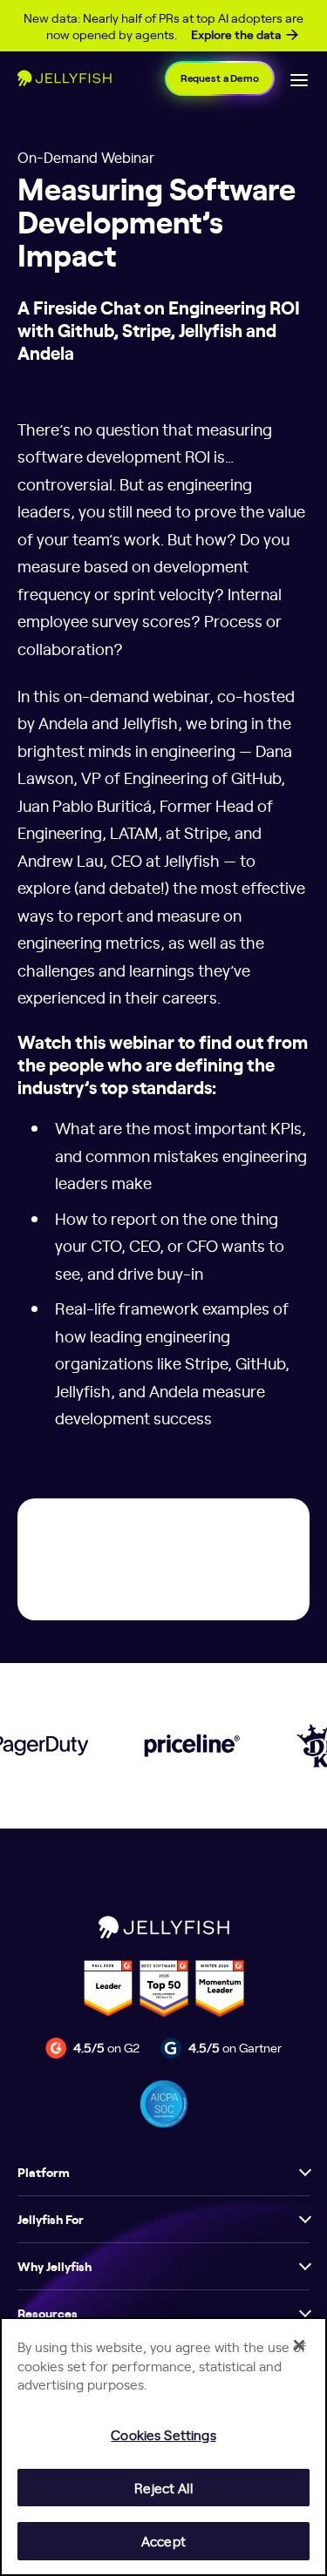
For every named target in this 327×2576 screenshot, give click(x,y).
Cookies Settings (163, 2434)
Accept (163, 2541)
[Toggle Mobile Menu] (299, 78)
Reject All (163, 2488)
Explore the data (236, 35)
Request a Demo (220, 78)
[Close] (299, 2345)
